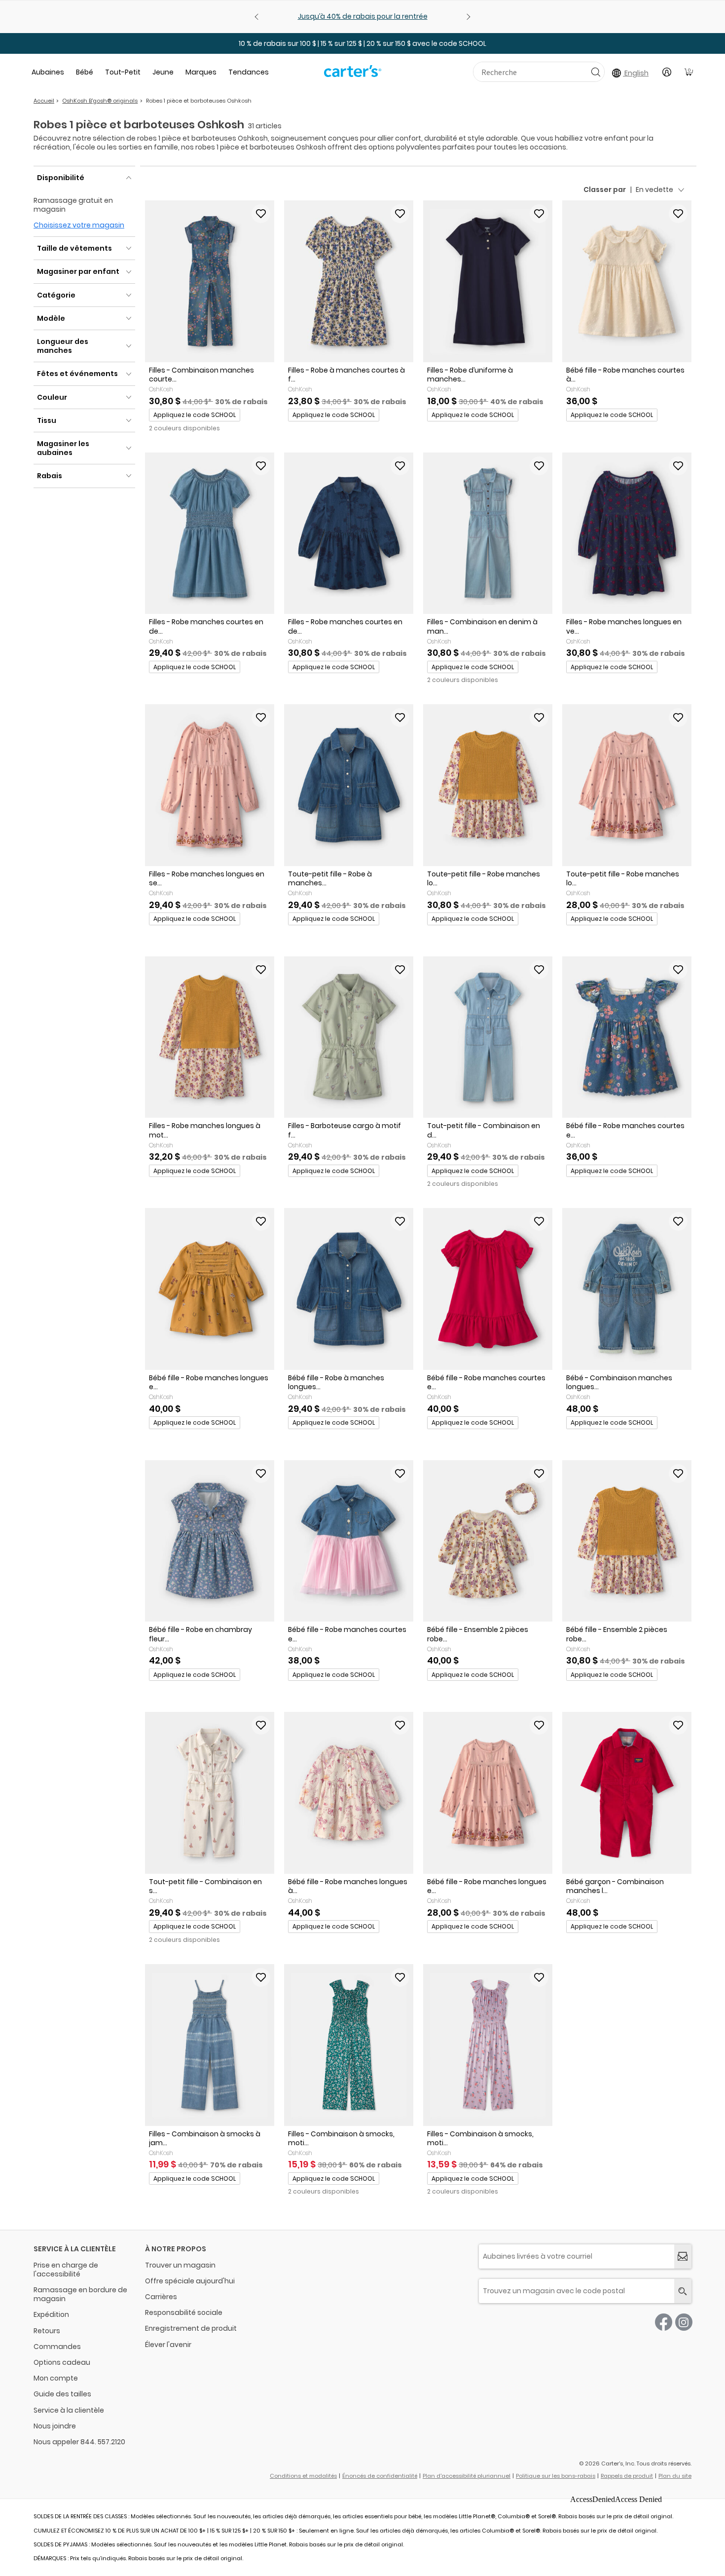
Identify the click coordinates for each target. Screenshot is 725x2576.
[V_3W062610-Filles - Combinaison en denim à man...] (488, 533)
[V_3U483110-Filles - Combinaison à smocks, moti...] (488, 2045)
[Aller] (596, 72)
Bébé (85, 72)
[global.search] (683, 2291)
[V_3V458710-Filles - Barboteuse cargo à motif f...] (349, 1037)
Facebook (664, 2322)
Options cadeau (62, 2362)
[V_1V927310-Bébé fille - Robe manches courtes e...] (488, 1289)
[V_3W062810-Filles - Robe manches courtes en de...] (210, 533)
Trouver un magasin (180, 2265)
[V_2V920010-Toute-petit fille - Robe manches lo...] (627, 785)
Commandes (57, 2347)
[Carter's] (353, 75)
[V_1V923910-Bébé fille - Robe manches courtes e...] (627, 1037)
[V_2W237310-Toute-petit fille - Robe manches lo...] (488, 785)
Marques (201, 72)
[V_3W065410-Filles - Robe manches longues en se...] (210, 785)
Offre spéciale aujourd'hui (190, 2281)
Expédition (51, 2314)
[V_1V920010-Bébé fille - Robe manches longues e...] (488, 1793)
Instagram (684, 2322)
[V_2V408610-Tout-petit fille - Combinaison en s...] (210, 1793)
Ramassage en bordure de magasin (80, 2294)
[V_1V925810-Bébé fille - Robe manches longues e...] (210, 1289)
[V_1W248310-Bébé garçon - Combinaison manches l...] (627, 1793)
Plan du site (675, 2476)
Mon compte (56, 2378)
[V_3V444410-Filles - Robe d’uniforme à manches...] (488, 281)
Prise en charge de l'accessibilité (66, 2270)
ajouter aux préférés (261, 214)
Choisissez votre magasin (79, 225)
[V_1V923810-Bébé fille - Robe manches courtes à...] (627, 281)
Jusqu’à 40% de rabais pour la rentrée (363, 16)
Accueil (44, 101)
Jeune (163, 72)
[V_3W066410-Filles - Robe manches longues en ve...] (627, 533)
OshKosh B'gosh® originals (100, 101)
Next (467, 17)
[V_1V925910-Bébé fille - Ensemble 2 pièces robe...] (488, 1541)
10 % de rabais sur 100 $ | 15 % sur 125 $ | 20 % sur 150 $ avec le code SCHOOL (362, 43)
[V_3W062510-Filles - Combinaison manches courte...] (210, 281)
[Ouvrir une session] (667, 72)
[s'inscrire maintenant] (683, 2256)
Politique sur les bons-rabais (556, 2476)
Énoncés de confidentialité (380, 2476)
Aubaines (48, 72)
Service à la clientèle (69, 2410)
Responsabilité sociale (184, 2312)
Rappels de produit (627, 2476)
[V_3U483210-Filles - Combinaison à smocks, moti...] (349, 2045)
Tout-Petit (123, 72)
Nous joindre (55, 2426)
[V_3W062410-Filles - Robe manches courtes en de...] (349, 533)
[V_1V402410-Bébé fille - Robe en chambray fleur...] (210, 1541)
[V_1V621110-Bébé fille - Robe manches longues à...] (349, 1793)
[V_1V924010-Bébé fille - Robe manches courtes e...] (349, 1541)
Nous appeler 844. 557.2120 (79, 2442)
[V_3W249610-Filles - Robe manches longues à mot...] (210, 1037)
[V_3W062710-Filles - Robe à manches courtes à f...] (349, 281)
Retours (47, 2331)
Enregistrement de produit (191, 2328)
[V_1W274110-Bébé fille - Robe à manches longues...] (349, 1289)
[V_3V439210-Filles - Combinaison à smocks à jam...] (210, 2045)
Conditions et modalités (303, 2476)
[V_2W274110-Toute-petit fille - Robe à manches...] (349, 785)
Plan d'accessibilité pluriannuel (467, 2476)
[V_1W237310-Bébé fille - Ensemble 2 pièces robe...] (627, 1541)
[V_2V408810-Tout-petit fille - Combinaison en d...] (488, 1037)
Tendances (249, 72)
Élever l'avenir (168, 2345)
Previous (258, 17)
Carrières (161, 2297)
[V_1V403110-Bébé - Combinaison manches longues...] (627, 1289)
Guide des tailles (62, 2394)
